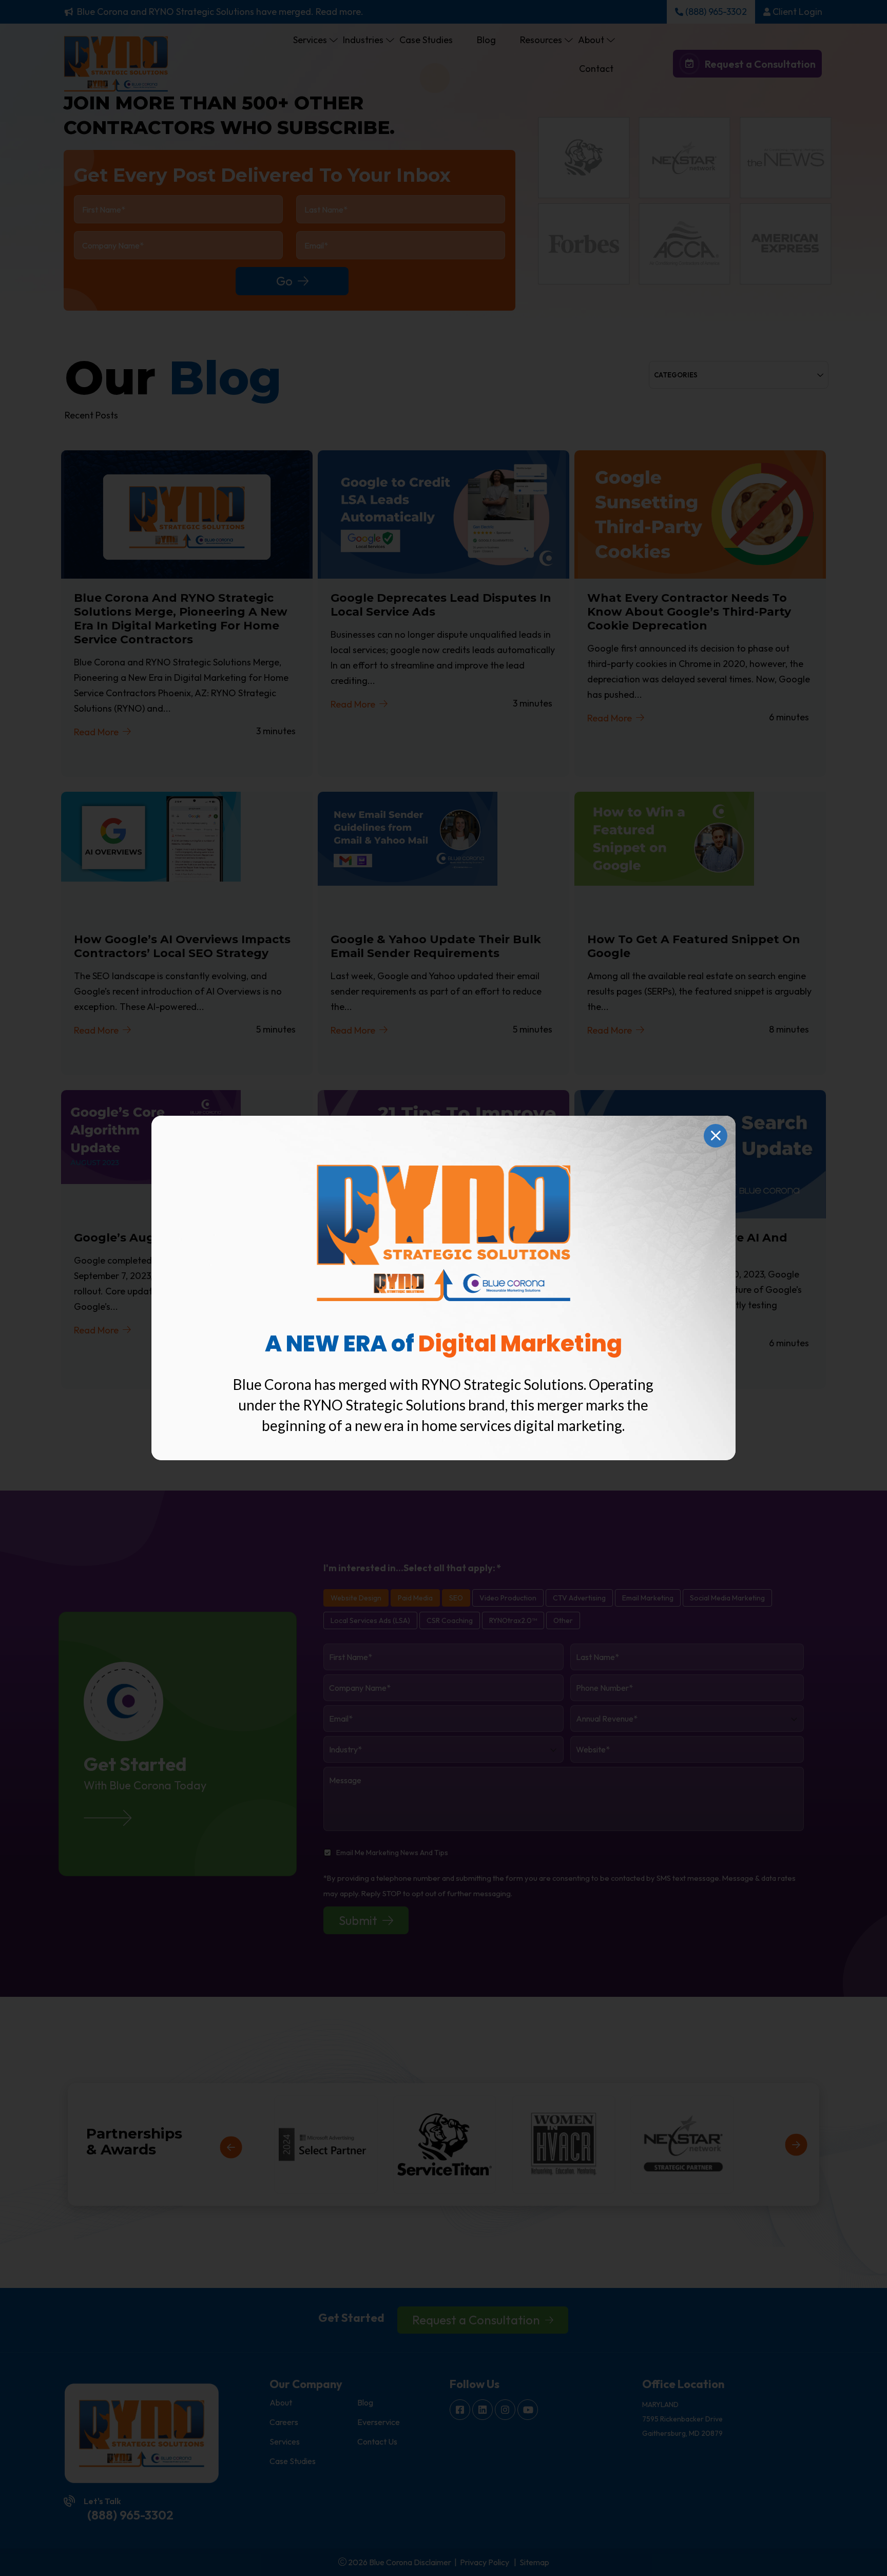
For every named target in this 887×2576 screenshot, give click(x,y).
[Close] (716, 1136)
